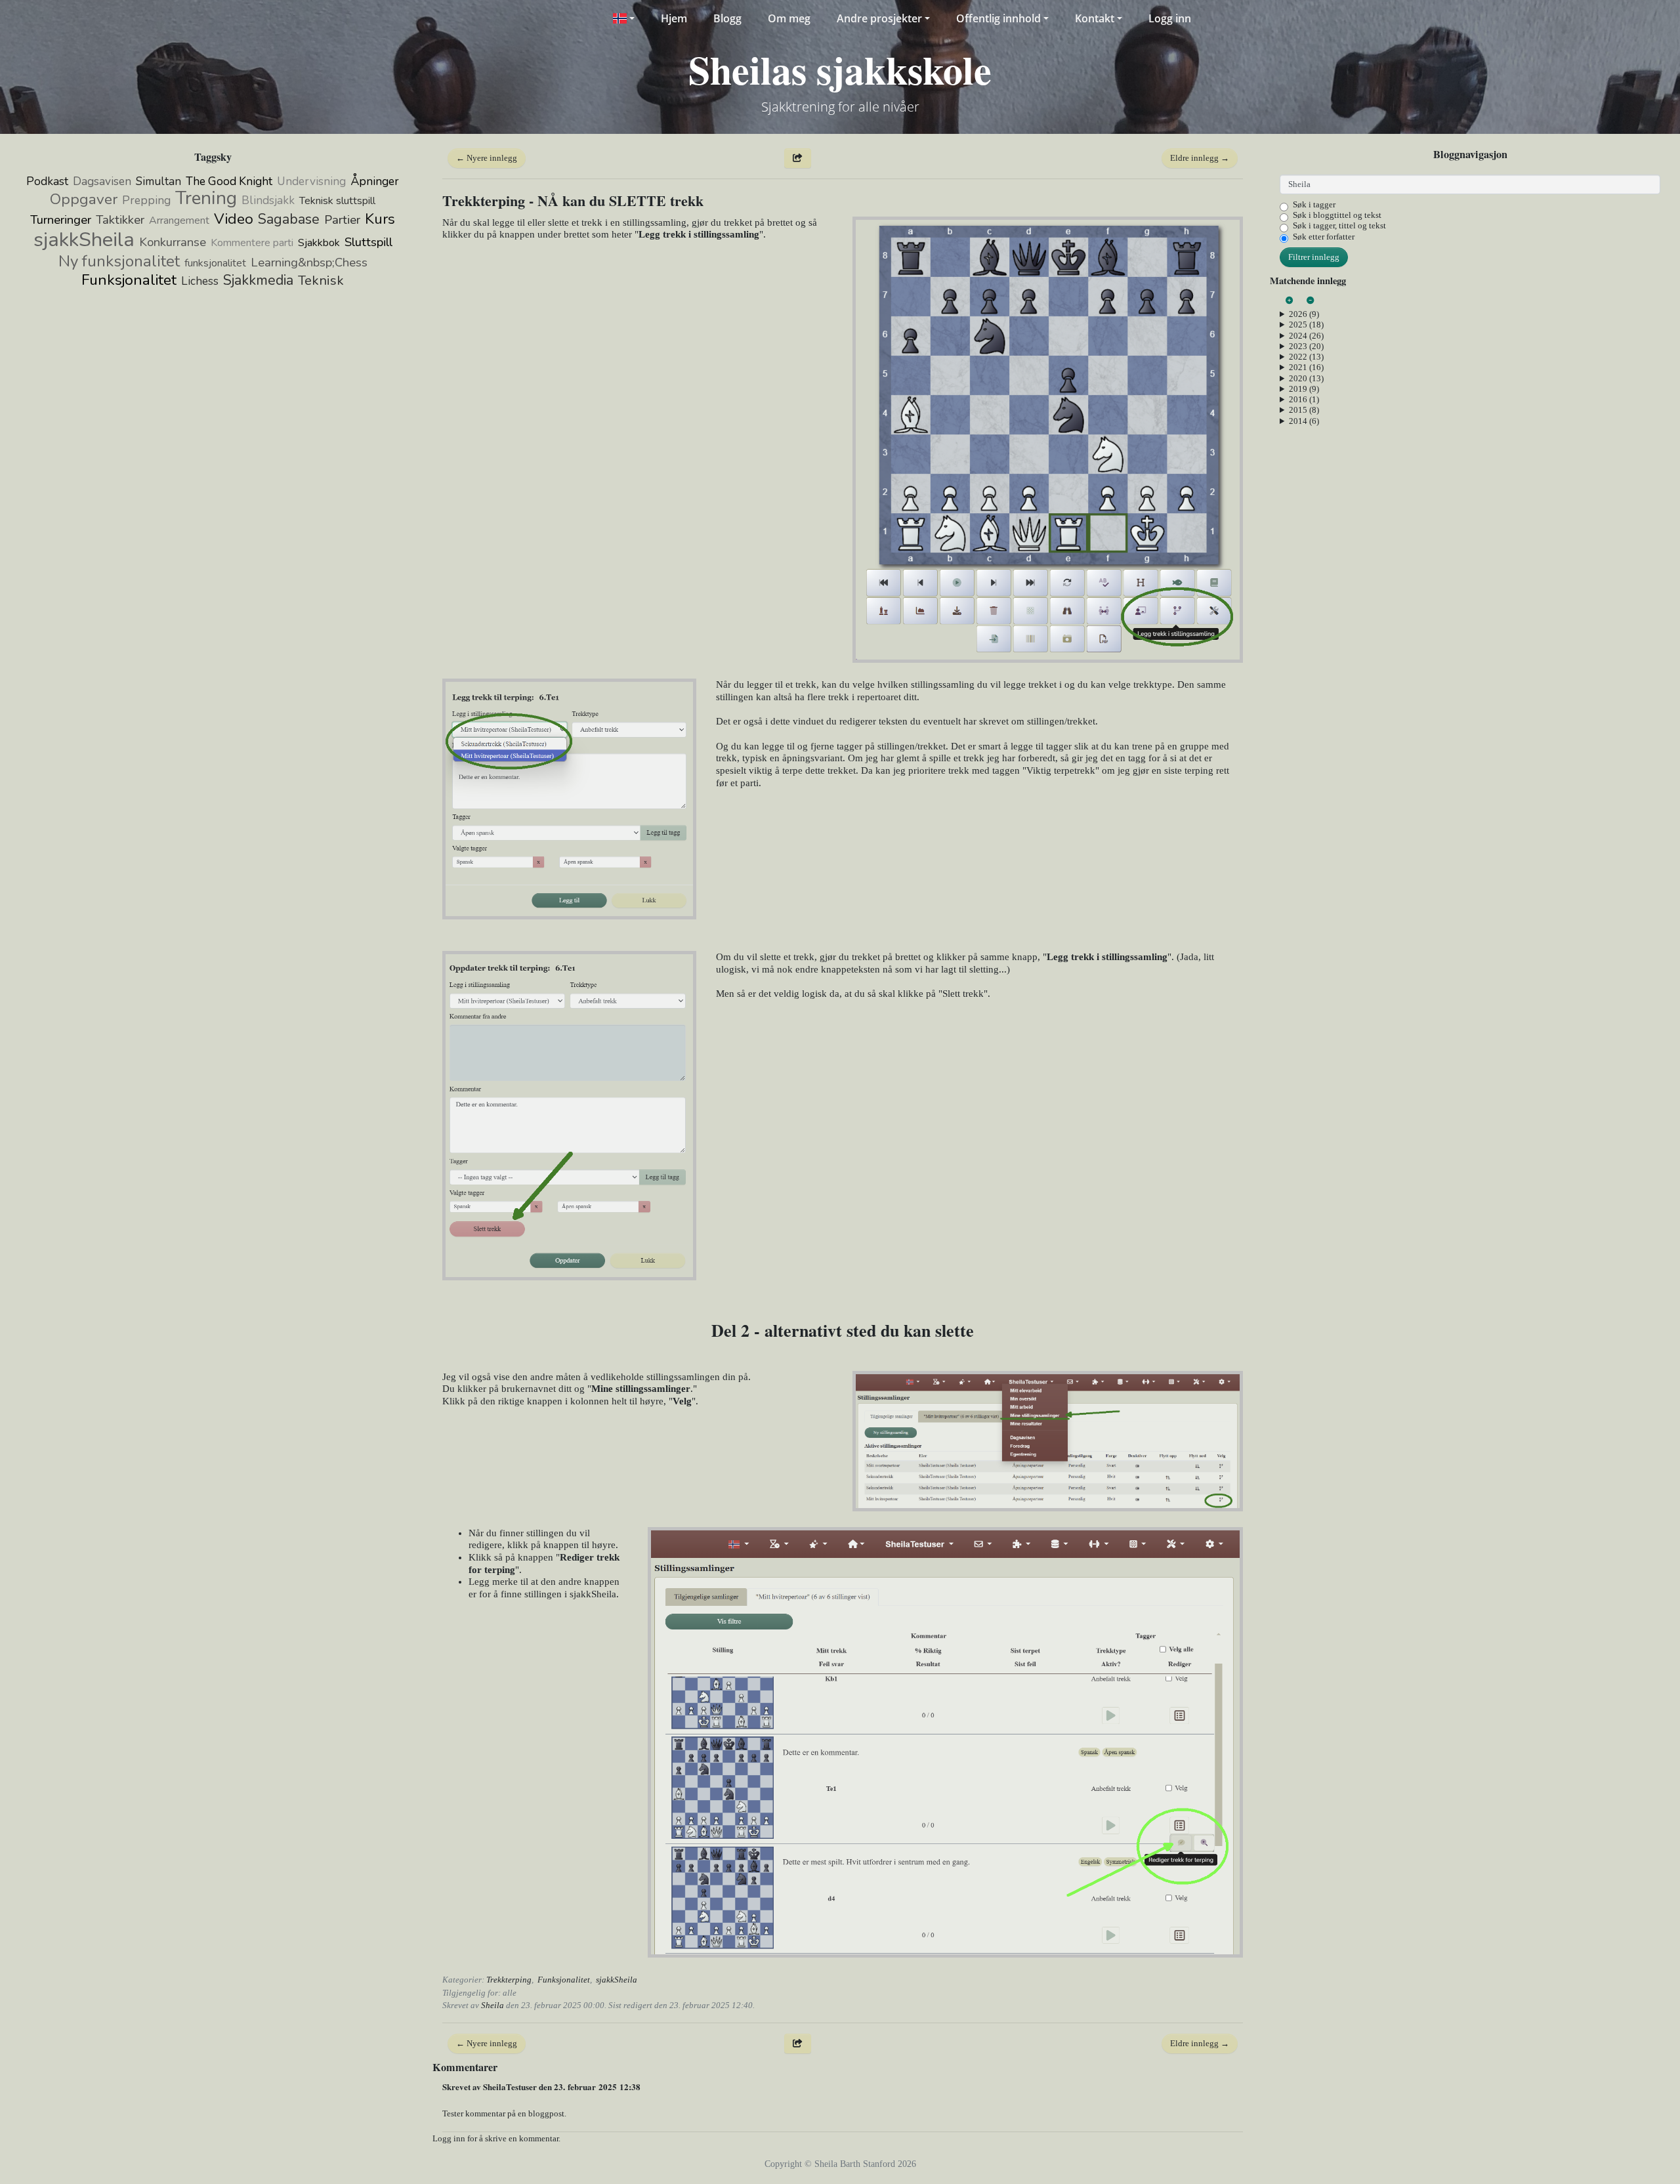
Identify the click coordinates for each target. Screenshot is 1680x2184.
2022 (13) (1306, 357)
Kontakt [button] (1095, 18)
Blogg (727, 18)
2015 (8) (1304, 410)
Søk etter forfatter (1324, 237)
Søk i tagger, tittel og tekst (1339, 225)
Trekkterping (509, 1980)
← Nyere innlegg (487, 158)
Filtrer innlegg (1314, 257)
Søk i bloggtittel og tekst (1337, 215)
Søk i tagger (1314, 204)
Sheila (493, 2005)
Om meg (789, 18)
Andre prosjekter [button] (879, 18)
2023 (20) (1306, 346)
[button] (623, 18)
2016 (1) (1304, 399)
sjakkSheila (617, 1980)
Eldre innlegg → (1200, 158)
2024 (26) (1306, 336)
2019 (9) (1304, 389)
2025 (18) (1306, 325)
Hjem (674, 18)
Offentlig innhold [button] (998, 18)
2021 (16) (1306, 367)
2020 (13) (1306, 378)
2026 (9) (1304, 314)
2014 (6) (1304, 421)
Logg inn (1170, 18)
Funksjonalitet (564, 1980)
